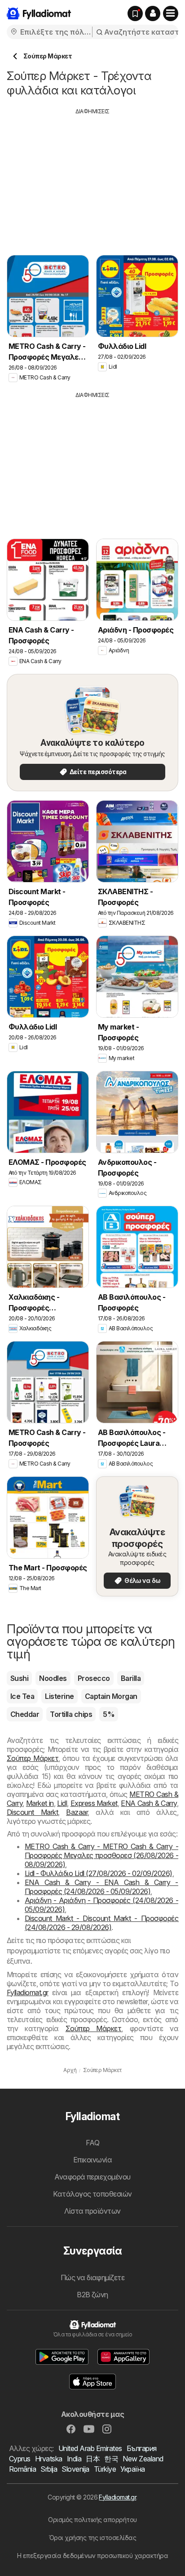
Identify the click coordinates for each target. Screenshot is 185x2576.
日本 (93, 2459)
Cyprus (20, 2459)
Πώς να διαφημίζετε (93, 2277)
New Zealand (143, 2459)
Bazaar (77, 1812)
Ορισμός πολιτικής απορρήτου (92, 2520)
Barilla (131, 1678)
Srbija (49, 2469)
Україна (132, 2469)
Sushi (19, 1678)
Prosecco (94, 1678)
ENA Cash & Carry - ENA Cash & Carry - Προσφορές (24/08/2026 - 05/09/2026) (101, 1887)
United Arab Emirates (90, 2448)
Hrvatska (49, 2459)
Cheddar (25, 1714)
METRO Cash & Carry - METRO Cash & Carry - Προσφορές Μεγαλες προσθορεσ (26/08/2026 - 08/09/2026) (101, 1855)
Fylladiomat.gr (28, 1992)
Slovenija (75, 2469)
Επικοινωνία (92, 2160)
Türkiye (105, 2469)
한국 (111, 2459)
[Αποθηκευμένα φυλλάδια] (135, 13)
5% (109, 1714)
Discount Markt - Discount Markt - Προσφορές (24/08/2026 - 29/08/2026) (101, 1923)
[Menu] (171, 13)
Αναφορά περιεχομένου (92, 2177)
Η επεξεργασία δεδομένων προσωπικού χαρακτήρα (93, 2556)
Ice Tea (22, 1696)
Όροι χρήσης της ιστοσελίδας (92, 2538)
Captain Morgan (111, 1696)
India (74, 2459)
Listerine (59, 1696)
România (22, 2469)
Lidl (62, 1803)
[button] (153, 13)
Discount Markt (32, 1812)
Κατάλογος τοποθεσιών (92, 2194)
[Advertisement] (92, 178)
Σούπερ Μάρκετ (33, 1758)
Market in (40, 1803)
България (142, 2448)
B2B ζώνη (92, 2295)
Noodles (53, 1678)
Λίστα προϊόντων (92, 2211)
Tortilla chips (71, 1714)
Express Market (94, 1803)
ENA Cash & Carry (149, 1803)
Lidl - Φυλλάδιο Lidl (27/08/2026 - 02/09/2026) (99, 1873)
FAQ (92, 2143)
